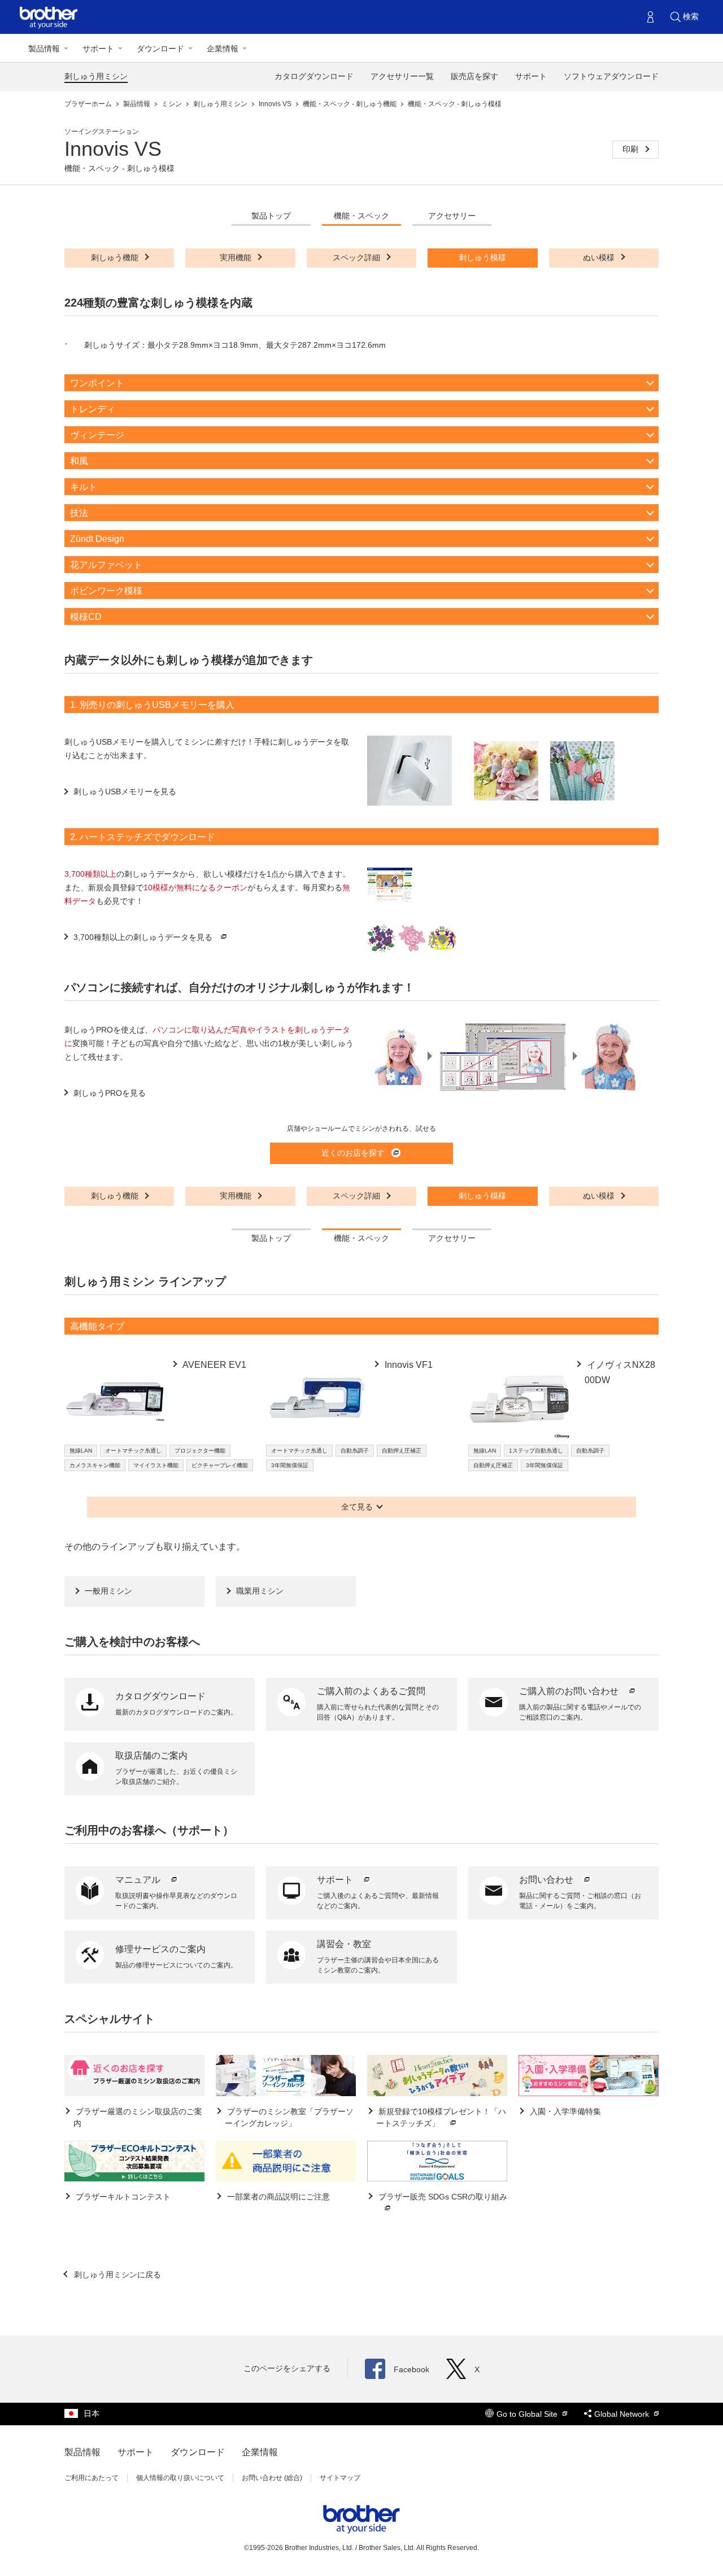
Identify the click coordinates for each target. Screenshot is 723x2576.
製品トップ (271, 216)
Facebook (411, 2369)
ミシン (173, 104)
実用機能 (237, 257)
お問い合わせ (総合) (272, 2478)
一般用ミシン (108, 1591)
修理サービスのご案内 (160, 1949)
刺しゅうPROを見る (110, 1093)
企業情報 (223, 49)
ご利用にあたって (92, 2478)
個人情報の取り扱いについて (180, 2478)
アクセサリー (452, 216)
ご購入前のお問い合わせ (570, 1691)
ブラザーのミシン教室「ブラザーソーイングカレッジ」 (289, 2117)
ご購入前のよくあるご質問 (371, 1691)
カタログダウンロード (314, 76)
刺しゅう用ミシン (96, 76)
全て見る (357, 1507)
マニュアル (139, 1880)
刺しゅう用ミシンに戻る (116, 2275)
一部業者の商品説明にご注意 (277, 2197)
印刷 (631, 149)
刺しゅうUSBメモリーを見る (125, 791)
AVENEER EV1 (214, 1365)
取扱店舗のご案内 (151, 1755)
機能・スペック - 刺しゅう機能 (350, 104)
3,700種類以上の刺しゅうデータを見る (143, 937)
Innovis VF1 (408, 1365)
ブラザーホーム (89, 104)
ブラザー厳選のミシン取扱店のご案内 (138, 2117)
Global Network (623, 2414)
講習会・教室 (344, 1944)
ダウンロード (160, 49)
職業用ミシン (260, 1591)
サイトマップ (340, 2478)
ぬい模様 (600, 257)
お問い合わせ (547, 1880)
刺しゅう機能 (116, 257)
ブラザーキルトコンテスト (122, 2197)
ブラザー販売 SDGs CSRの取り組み (442, 2197)
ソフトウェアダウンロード (611, 76)
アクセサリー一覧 (402, 76)
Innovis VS (276, 104)
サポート (98, 49)
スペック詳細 (358, 257)
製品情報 (44, 49)
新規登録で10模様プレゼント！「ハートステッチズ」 (441, 2117)
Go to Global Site (528, 2414)
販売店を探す (474, 76)
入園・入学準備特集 (564, 2111)
